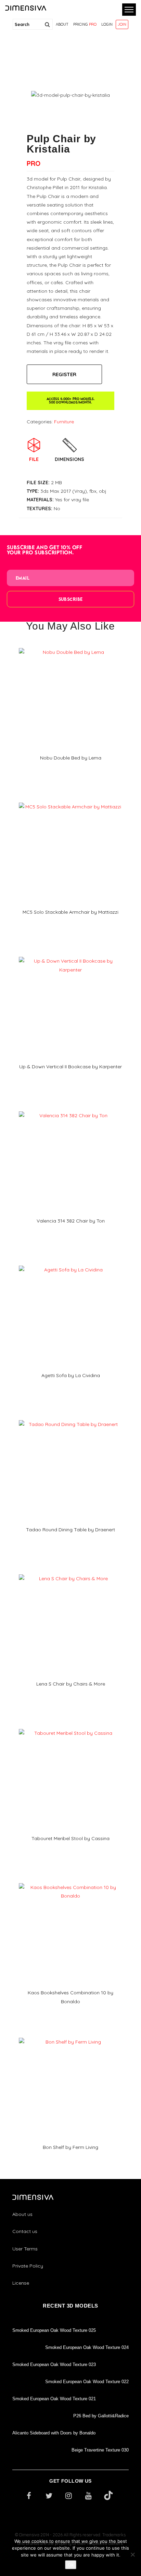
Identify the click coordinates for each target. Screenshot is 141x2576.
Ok (71, 2565)
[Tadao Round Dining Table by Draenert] (70, 1418)
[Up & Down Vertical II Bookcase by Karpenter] (70, 954)
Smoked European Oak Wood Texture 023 (54, 2364)
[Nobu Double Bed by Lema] (70, 646)
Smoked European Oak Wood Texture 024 (87, 2347)
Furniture (64, 422)
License (21, 2283)
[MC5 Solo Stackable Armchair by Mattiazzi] (70, 800)
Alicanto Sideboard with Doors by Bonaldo (54, 2433)
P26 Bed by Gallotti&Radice (101, 2416)
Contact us (25, 2231)
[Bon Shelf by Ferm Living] (70, 2035)
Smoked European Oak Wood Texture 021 (54, 2399)
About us (22, 2214)
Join (122, 24)
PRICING (85, 24)
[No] (132, 2554)
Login (107, 24)
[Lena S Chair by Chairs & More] (70, 1572)
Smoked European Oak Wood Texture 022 (87, 2382)
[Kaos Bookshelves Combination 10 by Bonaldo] (70, 1881)
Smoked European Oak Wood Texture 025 (54, 2330)
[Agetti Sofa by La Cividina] (70, 1263)
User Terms (25, 2249)
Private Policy (28, 2266)
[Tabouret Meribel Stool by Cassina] (70, 1727)
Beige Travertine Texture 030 (100, 2450)
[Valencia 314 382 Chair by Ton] (70, 1109)
